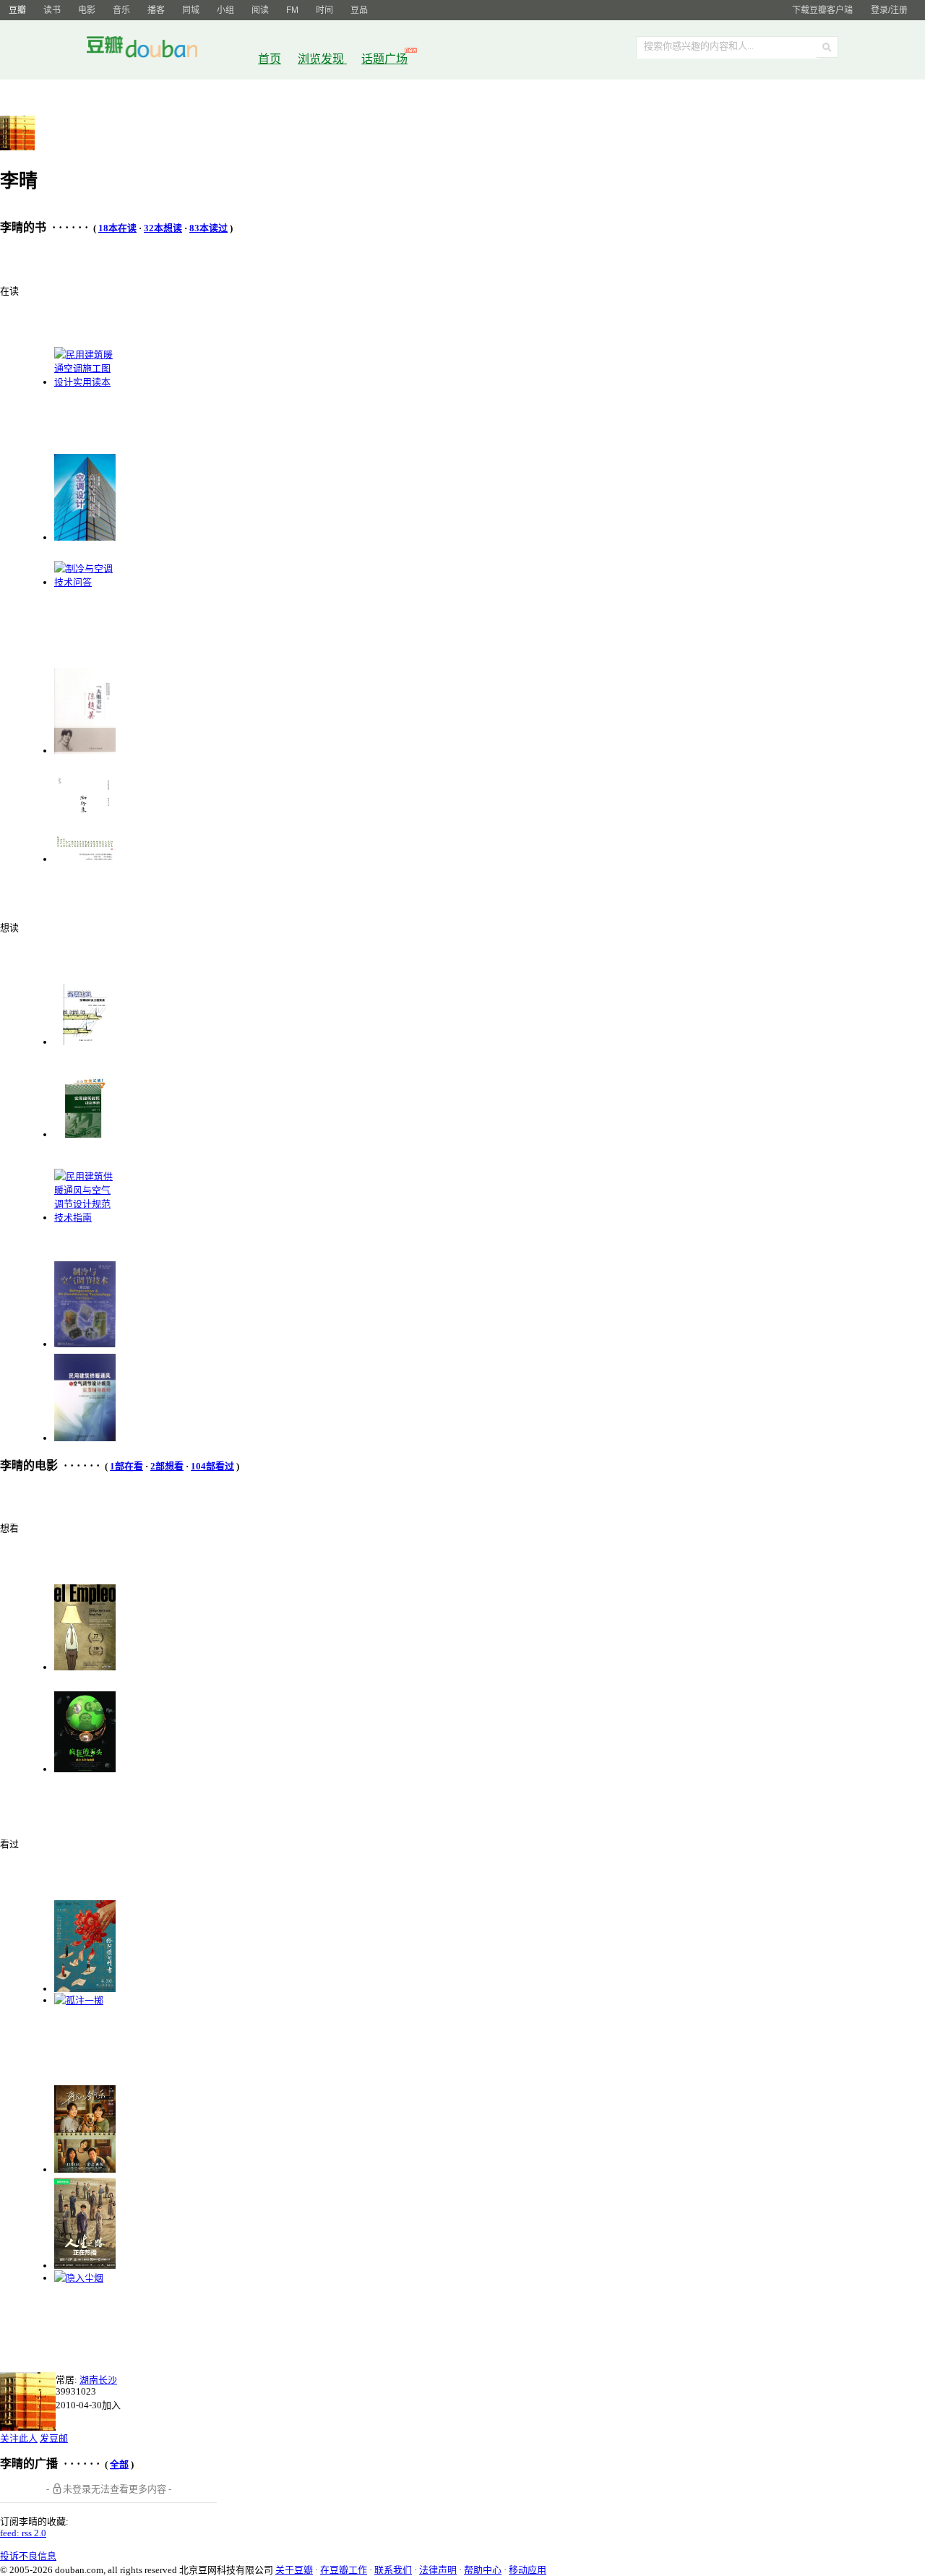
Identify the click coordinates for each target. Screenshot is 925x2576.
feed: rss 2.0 (23, 2533)
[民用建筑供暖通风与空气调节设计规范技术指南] (85, 1218)
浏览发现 (322, 59)
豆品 (359, 10)
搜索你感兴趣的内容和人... (699, 46)
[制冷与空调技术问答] (85, 582)
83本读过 (208, 228)
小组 (225, 10)
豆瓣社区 (153, 50)
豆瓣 (17, 10)
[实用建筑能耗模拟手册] (85, 1134)
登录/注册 (889, 10)
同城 (191, 10)
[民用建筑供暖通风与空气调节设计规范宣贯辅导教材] (85, 1438)
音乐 (121, 10)
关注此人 (19, 2438)
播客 (156, 10)
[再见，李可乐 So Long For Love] (85, 2169)
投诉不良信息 (28, 2556)
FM (292, 10)
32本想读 (163, 228)
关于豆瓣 (294, 2570)
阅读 (260, 10)
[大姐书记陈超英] (85, 751)
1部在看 (126, 1466)
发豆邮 (54, 2438)
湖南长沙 (98, 2380)
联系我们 (393, 2570)
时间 (324, 10)
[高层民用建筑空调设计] (85, 537)
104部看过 (212, 1466)
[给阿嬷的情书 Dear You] (85, 1989)
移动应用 (528, 2570)
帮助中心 (483, 2570)
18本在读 (117, 228)
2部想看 (167, 1466)
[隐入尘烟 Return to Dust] (79, 2278)
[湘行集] (85, 859)
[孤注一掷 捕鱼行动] (79, 2000)
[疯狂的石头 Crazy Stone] (85, 1769)
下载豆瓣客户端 (822, 10)
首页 (270, 59)
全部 (119, 2464)
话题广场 (384, 59)
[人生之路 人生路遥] (85, 2266)
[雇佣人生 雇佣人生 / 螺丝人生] (85, 1667)
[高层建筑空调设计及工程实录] (85, 1042)
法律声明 (438, 2570)
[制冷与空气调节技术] (85, 1344)
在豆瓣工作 (344, 2570)
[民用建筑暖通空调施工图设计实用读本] (85, 382)
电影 (87, 10)
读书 (52, 10)
